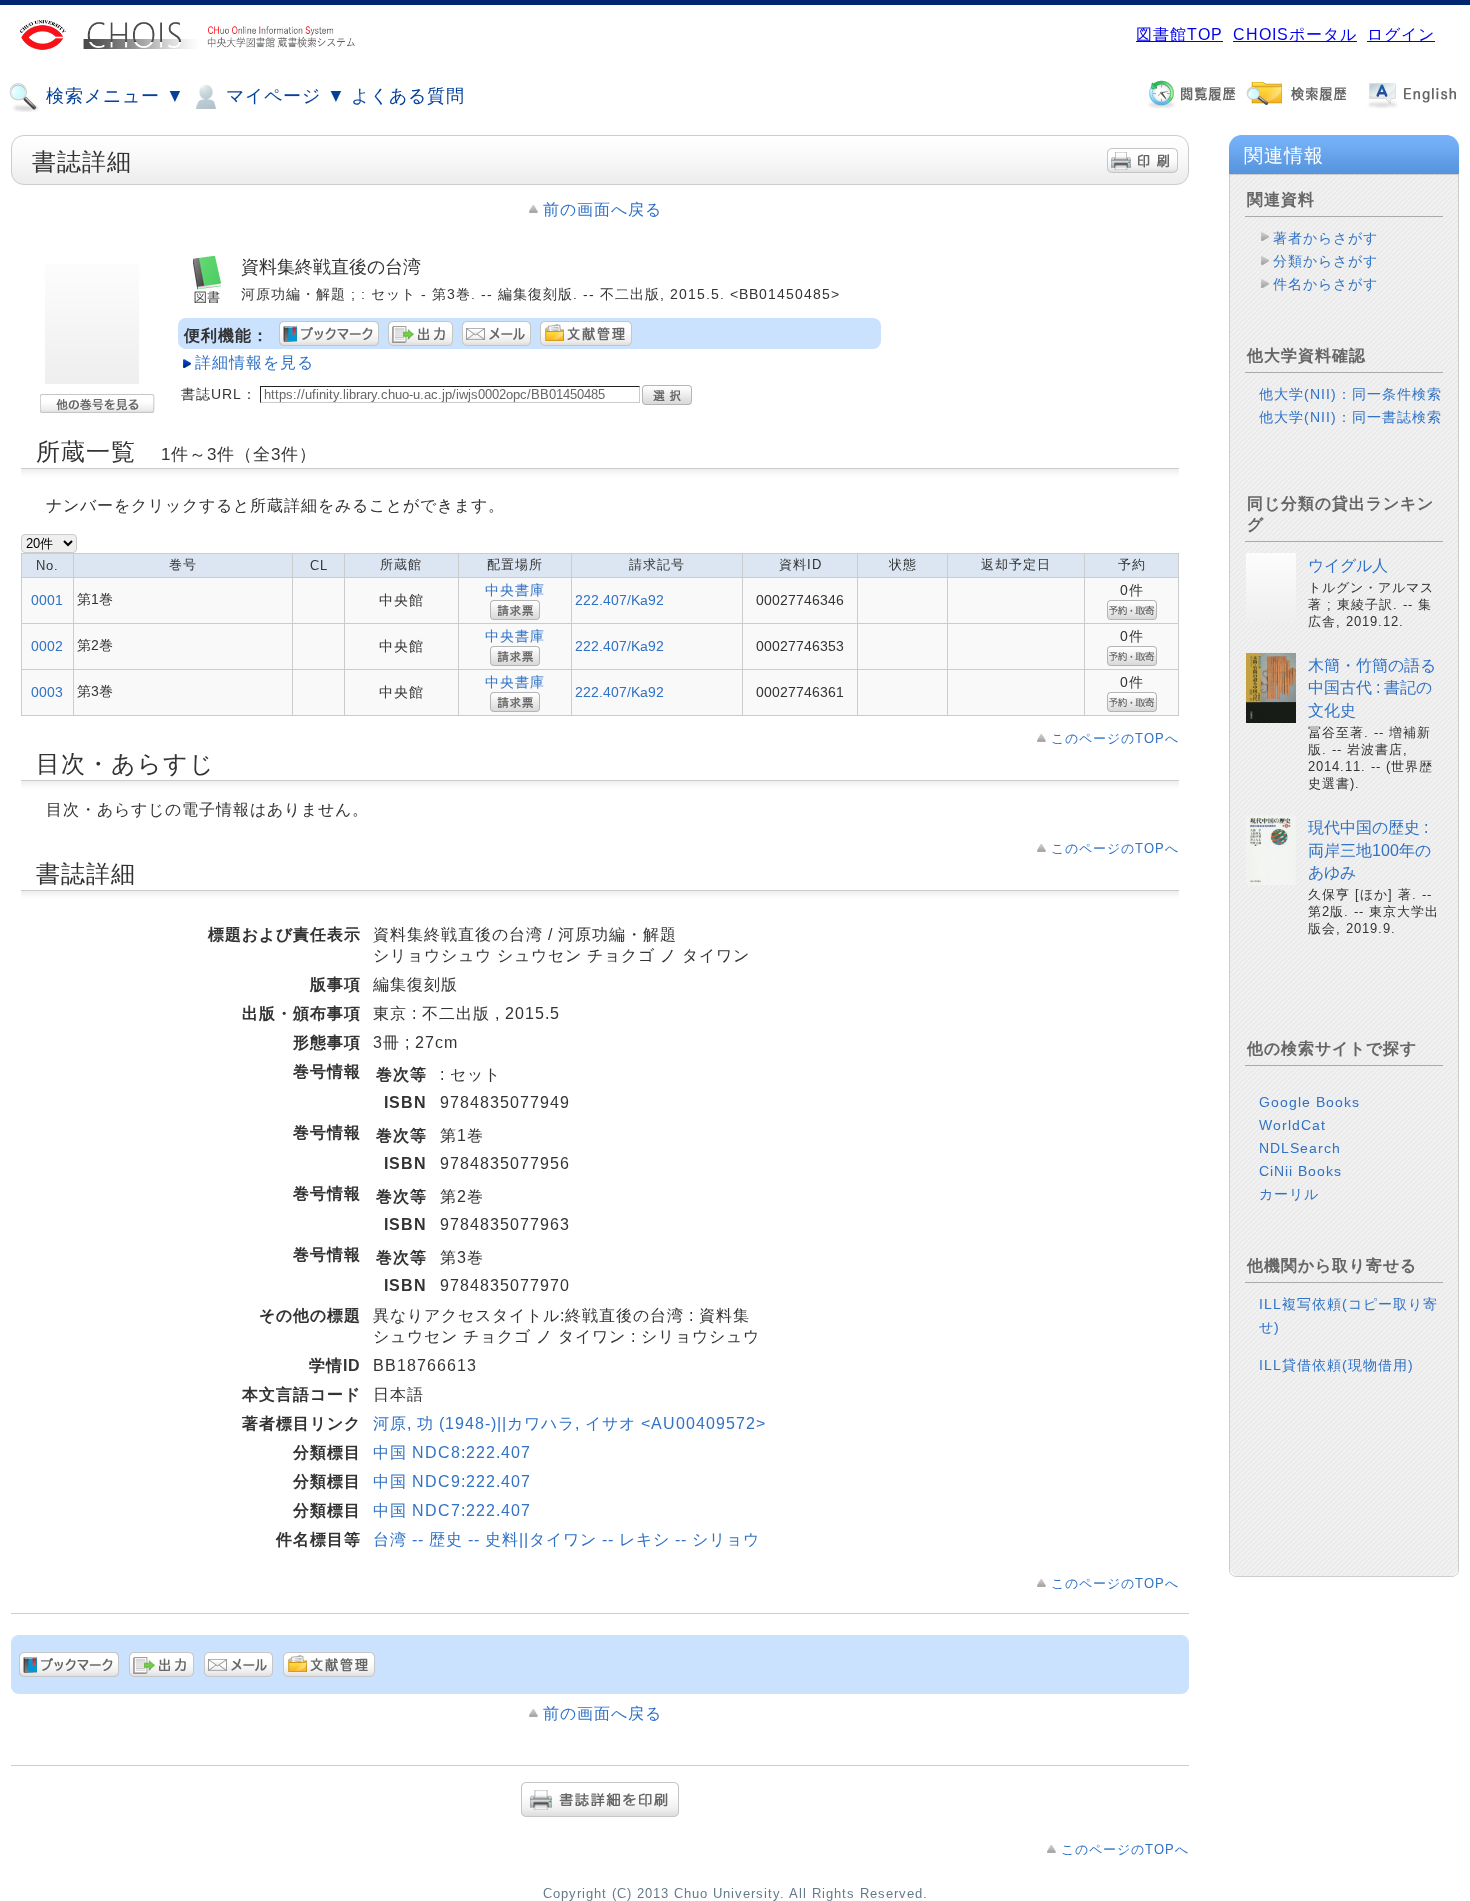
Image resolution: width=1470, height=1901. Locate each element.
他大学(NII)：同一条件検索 (1350, 394)
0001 (47, 600)
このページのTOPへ (1115, 738)
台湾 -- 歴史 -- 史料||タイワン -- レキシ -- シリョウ (566, 1539)
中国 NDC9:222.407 (452, 1481)
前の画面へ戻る (602, 209)
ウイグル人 (1348, 565)
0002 (47, 646)
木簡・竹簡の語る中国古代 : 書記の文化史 (1372, 688)
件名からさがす (1325, 284)
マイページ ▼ (283, 96)
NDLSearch (1300, 1148)
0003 (47, 692)
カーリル (1289, 1194)
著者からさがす (1325, 238)
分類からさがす (1325, 261)
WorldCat (1292, 1125)
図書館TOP (1179, 34)
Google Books (1309, 1102)
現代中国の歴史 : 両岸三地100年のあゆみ (1369, 850)
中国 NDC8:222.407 (452, 1452)
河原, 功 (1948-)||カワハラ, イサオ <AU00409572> (569, 1423)
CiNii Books (1300, 1171)
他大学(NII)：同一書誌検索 (1350, 417)
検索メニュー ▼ (112, 96)
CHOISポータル (1295, 34)
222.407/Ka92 (619, 600)
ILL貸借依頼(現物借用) (1336, 1365)
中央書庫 (515, 590)
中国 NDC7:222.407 (452, 1510)
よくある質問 (408, 96)
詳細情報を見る (254, 362)
